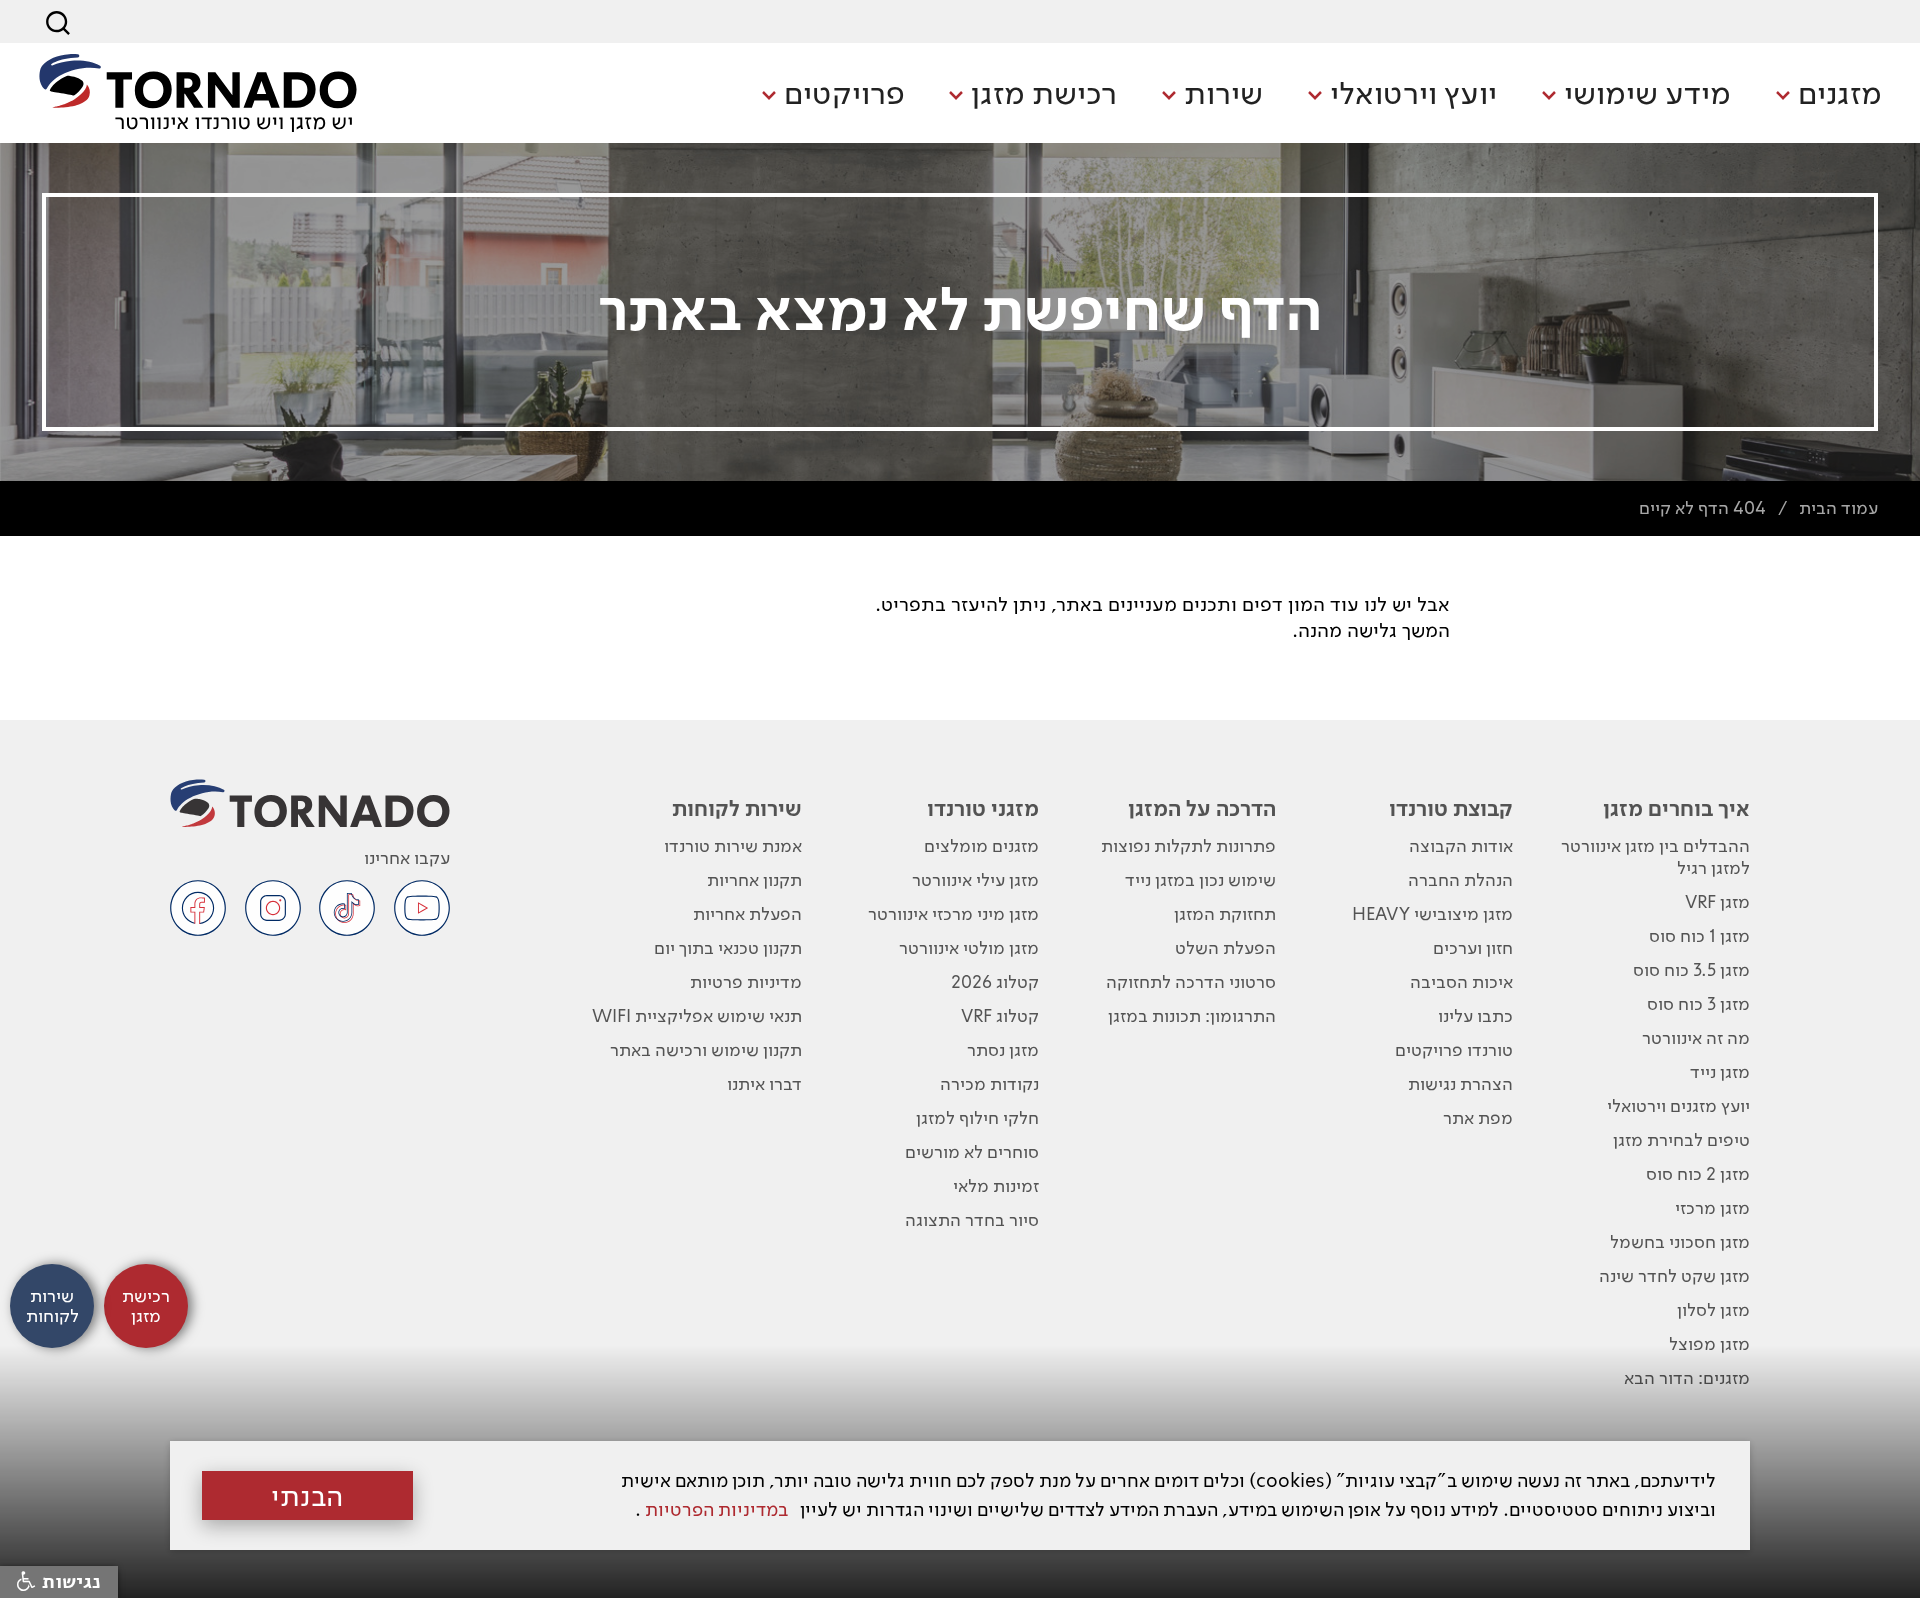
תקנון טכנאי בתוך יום (728, 947)
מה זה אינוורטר (1696, 1037)
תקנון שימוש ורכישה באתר (706, 1049)
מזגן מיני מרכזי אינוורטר (953, 913)
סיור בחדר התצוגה (972, 1219)
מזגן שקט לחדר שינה (1674, 1275)
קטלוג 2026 (995, 981)
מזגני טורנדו (983, 808)
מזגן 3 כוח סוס (1698, 1003)
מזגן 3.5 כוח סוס (1691, 969)
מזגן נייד (1720, 1071)
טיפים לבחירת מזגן (1681, 1139)
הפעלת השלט (1225, 947)
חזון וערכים (1473, 947)
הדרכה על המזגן (1202, 808)
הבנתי (307, 1496)
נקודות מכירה (989, 1083)
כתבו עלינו (1475, 1015)
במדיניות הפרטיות (716, 1509)
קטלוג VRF (1000, 1015)
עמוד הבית (1838, 507)
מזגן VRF (1717, 901)
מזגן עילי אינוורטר (975, 879)
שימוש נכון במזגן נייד (1200, 879)
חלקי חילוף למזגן (977, 1117)
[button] (1829, 95)
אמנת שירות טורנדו (733, 845)
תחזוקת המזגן (1225, 913)
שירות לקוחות (737, 808)
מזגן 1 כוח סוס (1699, 935)
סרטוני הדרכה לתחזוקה (1191, 981)
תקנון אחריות (754, 879)
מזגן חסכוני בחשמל (1680, 1241)
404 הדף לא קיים (1702, 507)
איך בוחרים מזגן (1676, 808)
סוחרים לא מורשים (972, 1151)
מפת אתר (1478, 1117)
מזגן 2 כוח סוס (1698, 1173)
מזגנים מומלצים (981, 845)
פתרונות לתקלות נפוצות (1188, 845)
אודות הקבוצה (1461, 845)
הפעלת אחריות (747, 913)
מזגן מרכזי (1712, 1207)
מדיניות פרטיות (746, 981)
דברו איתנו (764, 1083)
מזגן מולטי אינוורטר (969, 947)
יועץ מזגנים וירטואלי (1678, 1105)
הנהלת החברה (1460, 879)
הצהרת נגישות (1460, 1083)
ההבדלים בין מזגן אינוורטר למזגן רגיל (1655, 856)
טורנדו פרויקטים (1454, 1049)
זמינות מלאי (996, 1185)
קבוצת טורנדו (1451, 808)
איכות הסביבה (1461, 981)
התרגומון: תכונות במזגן (1192, 1015)
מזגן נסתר (1003, 1049)
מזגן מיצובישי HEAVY (1432, 913)
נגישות (68, 1582)
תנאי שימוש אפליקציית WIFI (697, 1015)
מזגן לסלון (1713, 1309)
